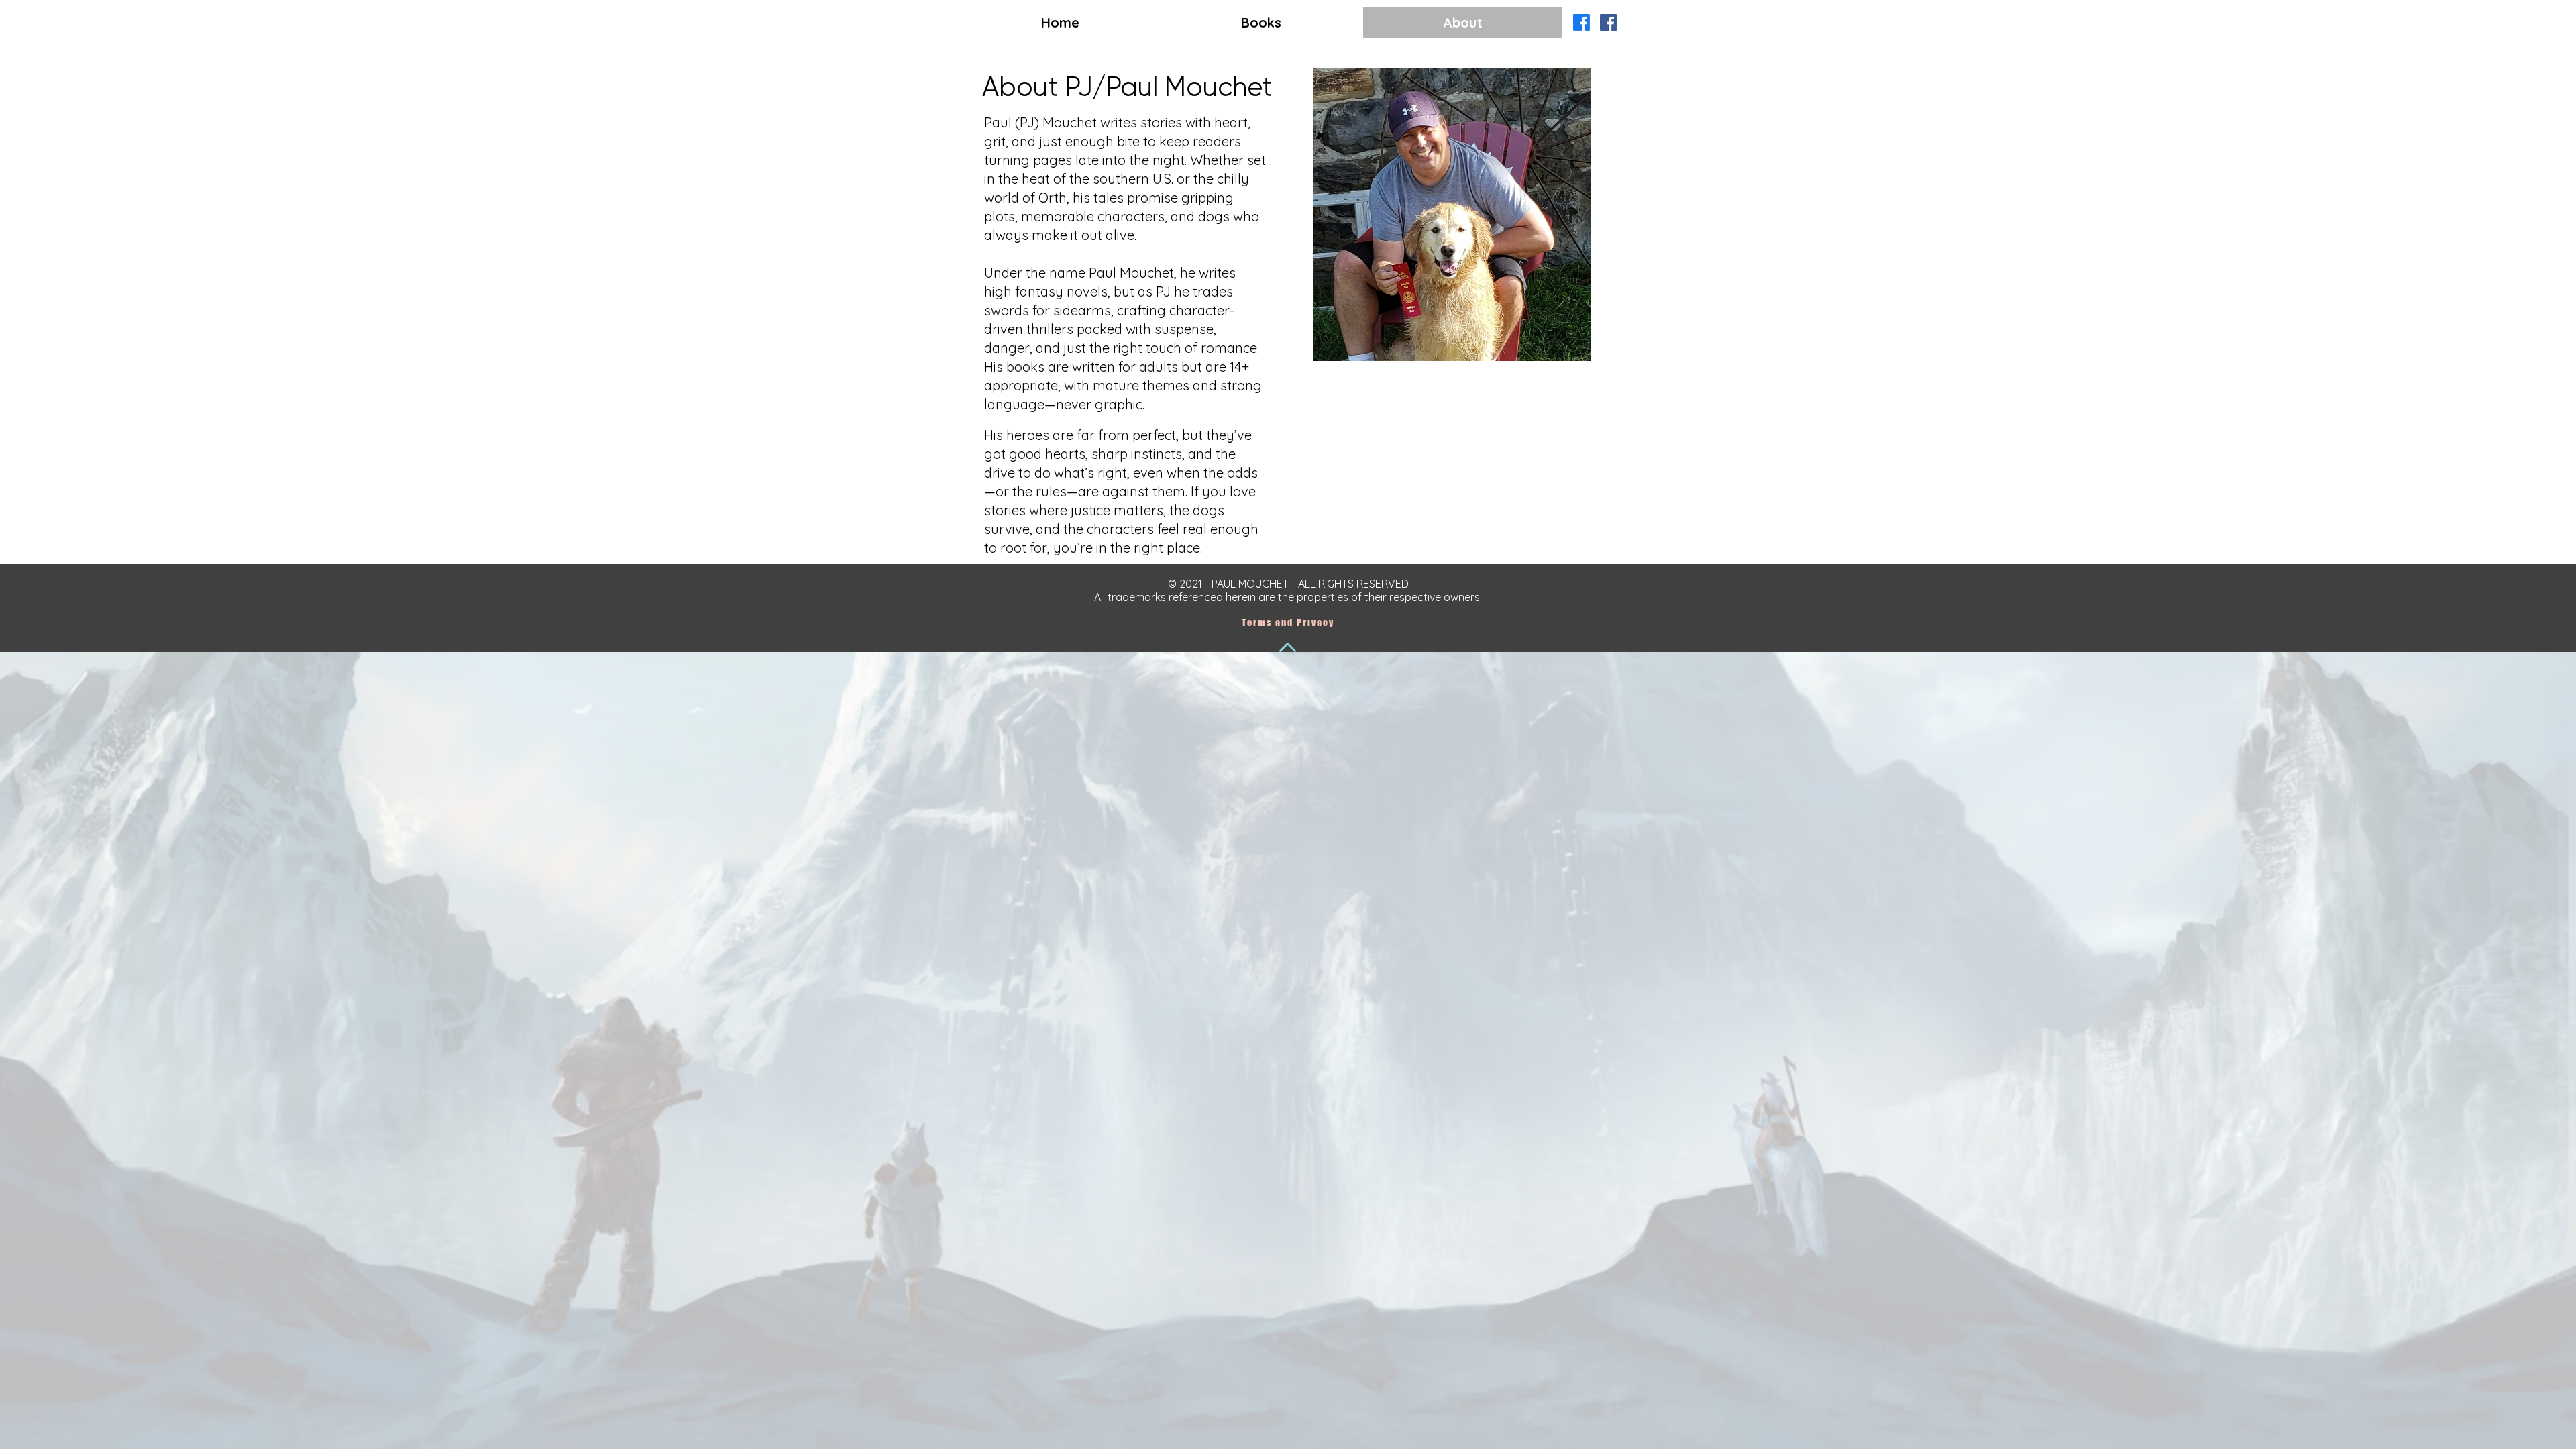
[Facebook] (1581, 22)
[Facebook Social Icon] (1608, 22)
